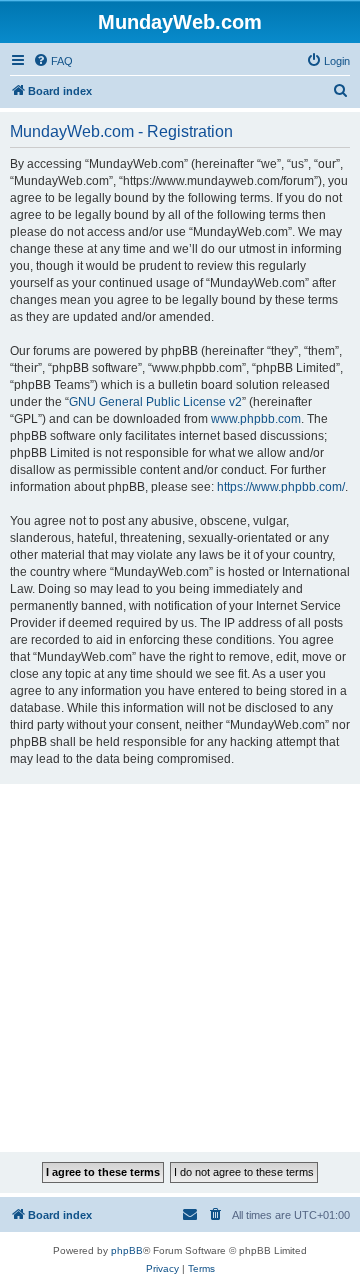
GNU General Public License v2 (155, 402)
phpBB (127, 1250)
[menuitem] (53, 61)
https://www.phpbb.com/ (281, 487)
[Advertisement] (180, 968)
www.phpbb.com (256, 419)
